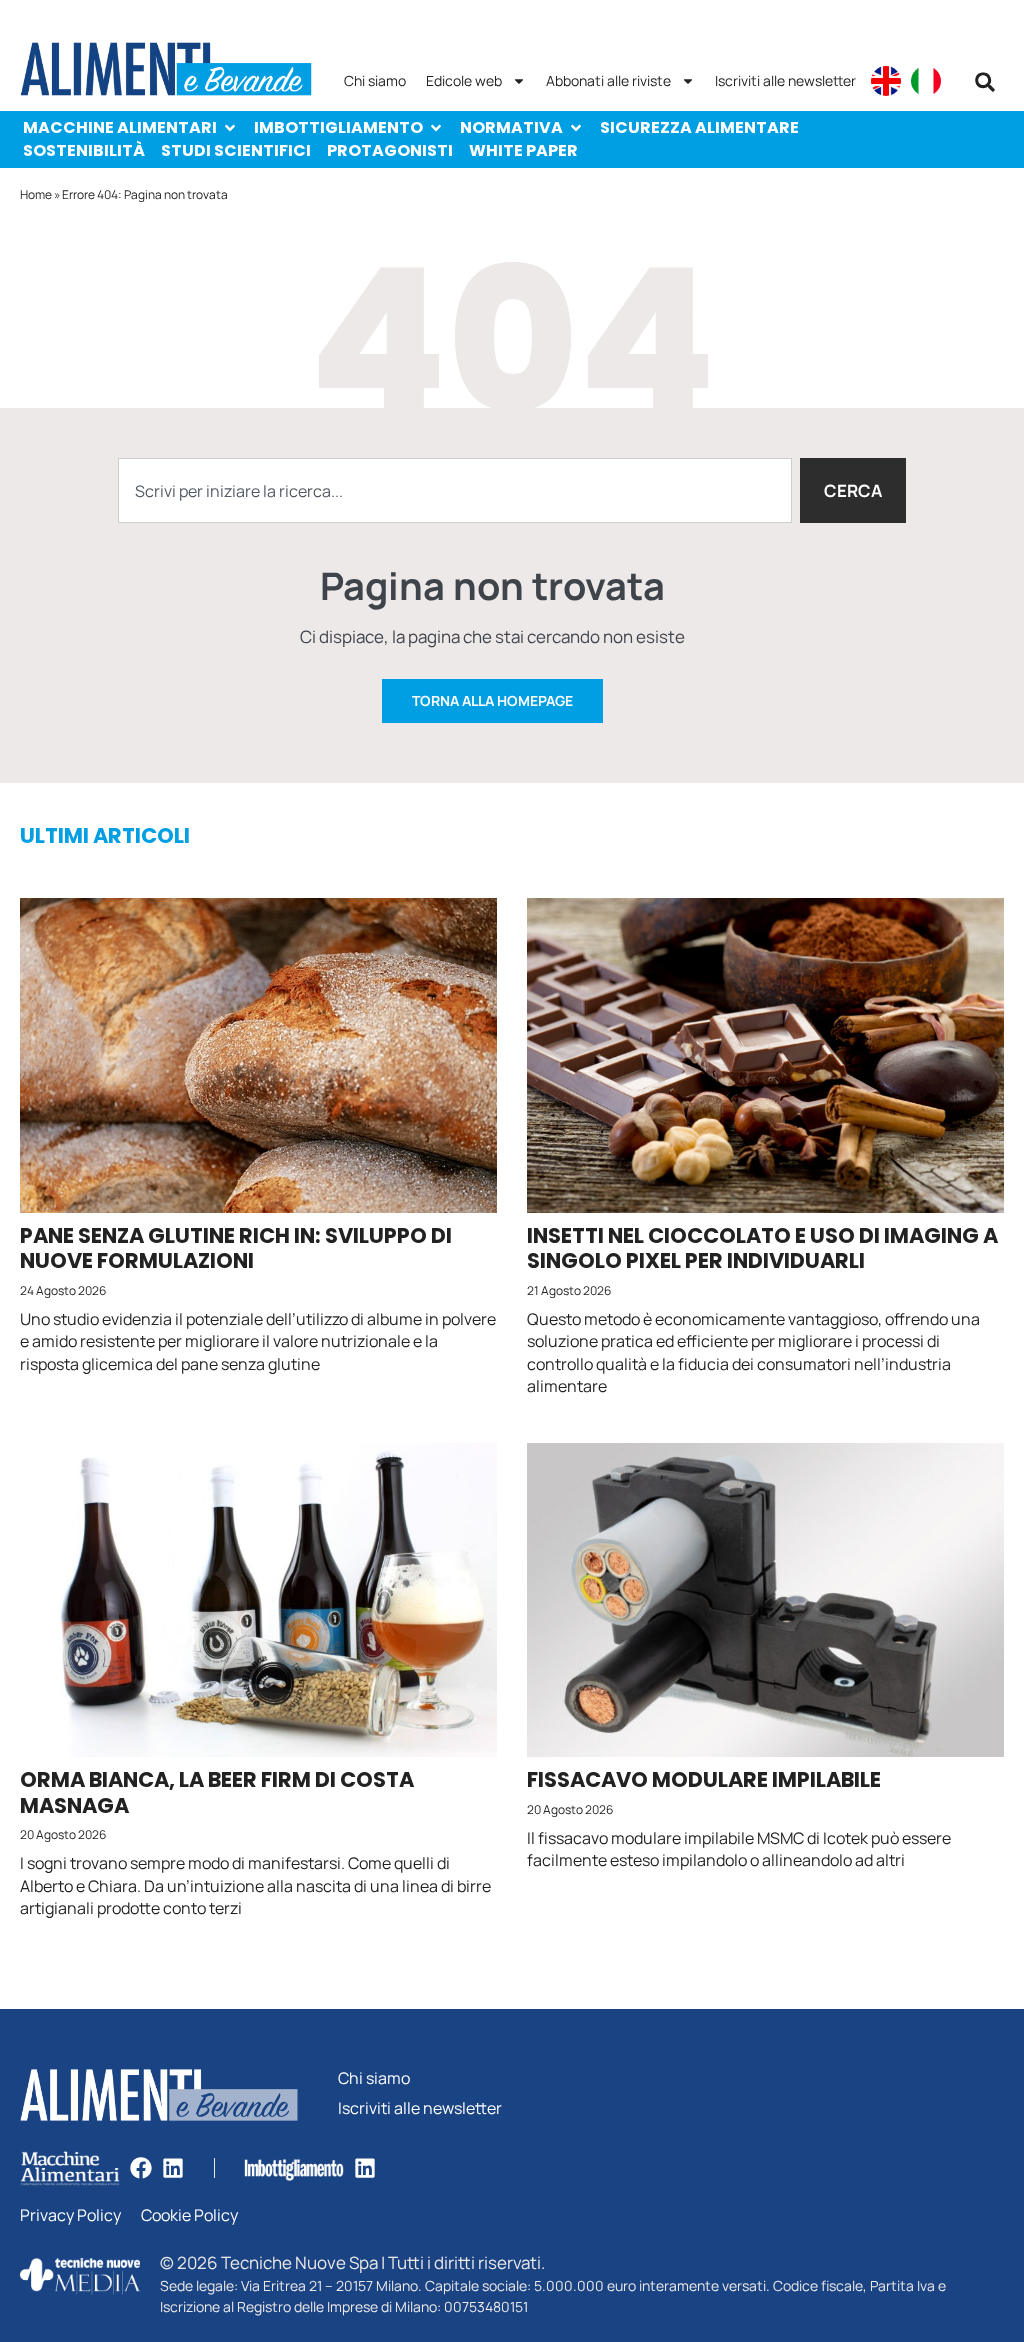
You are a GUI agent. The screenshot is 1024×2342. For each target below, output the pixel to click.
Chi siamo (375, 80)
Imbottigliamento (338, 127)
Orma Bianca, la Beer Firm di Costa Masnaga (217, 1792)
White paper (523, 150)
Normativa (511, 127)
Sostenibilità (84, 150)
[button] (985, 82)
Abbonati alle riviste (608, 80)
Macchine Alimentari (120, 127)
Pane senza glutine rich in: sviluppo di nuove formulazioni (236, 1248)
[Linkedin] (173, 2168)
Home (36, 194)
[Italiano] (926, 81)
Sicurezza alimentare (699, 127)
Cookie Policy (189, 2215)
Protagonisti (390, 150)
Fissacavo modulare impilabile (704, 1779)
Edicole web (464, 80)
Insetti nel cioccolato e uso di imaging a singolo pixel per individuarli (762, 1248)
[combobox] (454, 490)
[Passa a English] (886, 81)
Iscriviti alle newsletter (785, 80)
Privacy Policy (70, 2215)
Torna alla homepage (492, 700)
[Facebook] (141, 2168)
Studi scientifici (236, 150)
